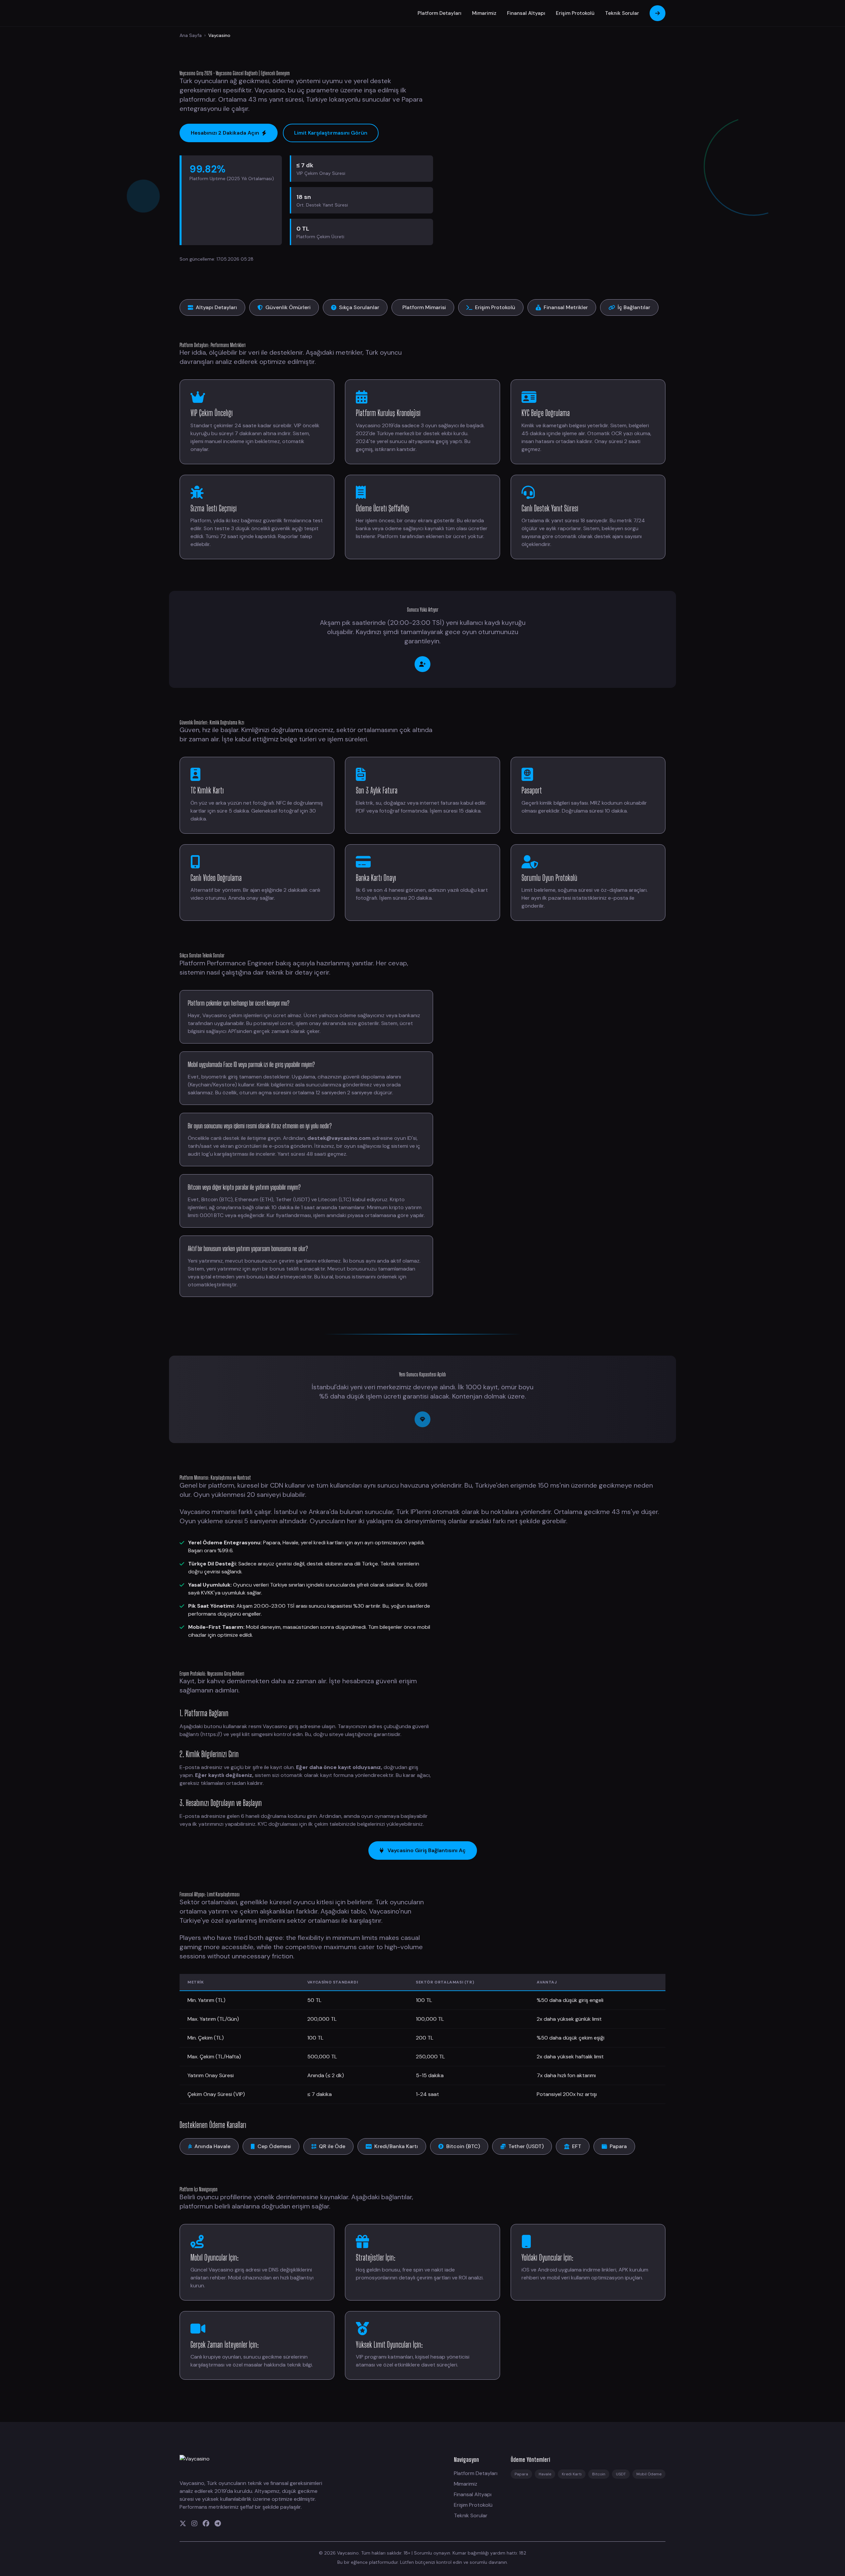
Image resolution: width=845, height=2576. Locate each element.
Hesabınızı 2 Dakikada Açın (225, 133)
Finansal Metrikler (566, 307)
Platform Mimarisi (424, 307)
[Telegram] (218, 2524)
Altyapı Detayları (216, 307)
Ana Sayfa (191, 35)
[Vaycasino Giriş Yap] (658, 13)
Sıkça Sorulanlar (359, 307)
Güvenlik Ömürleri (288, 307)
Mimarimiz (484, 13)
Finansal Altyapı (526, 13)
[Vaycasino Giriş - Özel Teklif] (422, 1419)
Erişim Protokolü (575, 13)
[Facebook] (206, 2524)
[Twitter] (183, 2524)
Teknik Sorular (622, 13)
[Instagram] (194, 2524)
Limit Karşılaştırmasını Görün (331, 133)
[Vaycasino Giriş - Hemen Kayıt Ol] (422, 664)
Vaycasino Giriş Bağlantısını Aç (427, 1850)
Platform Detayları (439, 13)
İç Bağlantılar (634, 307)
